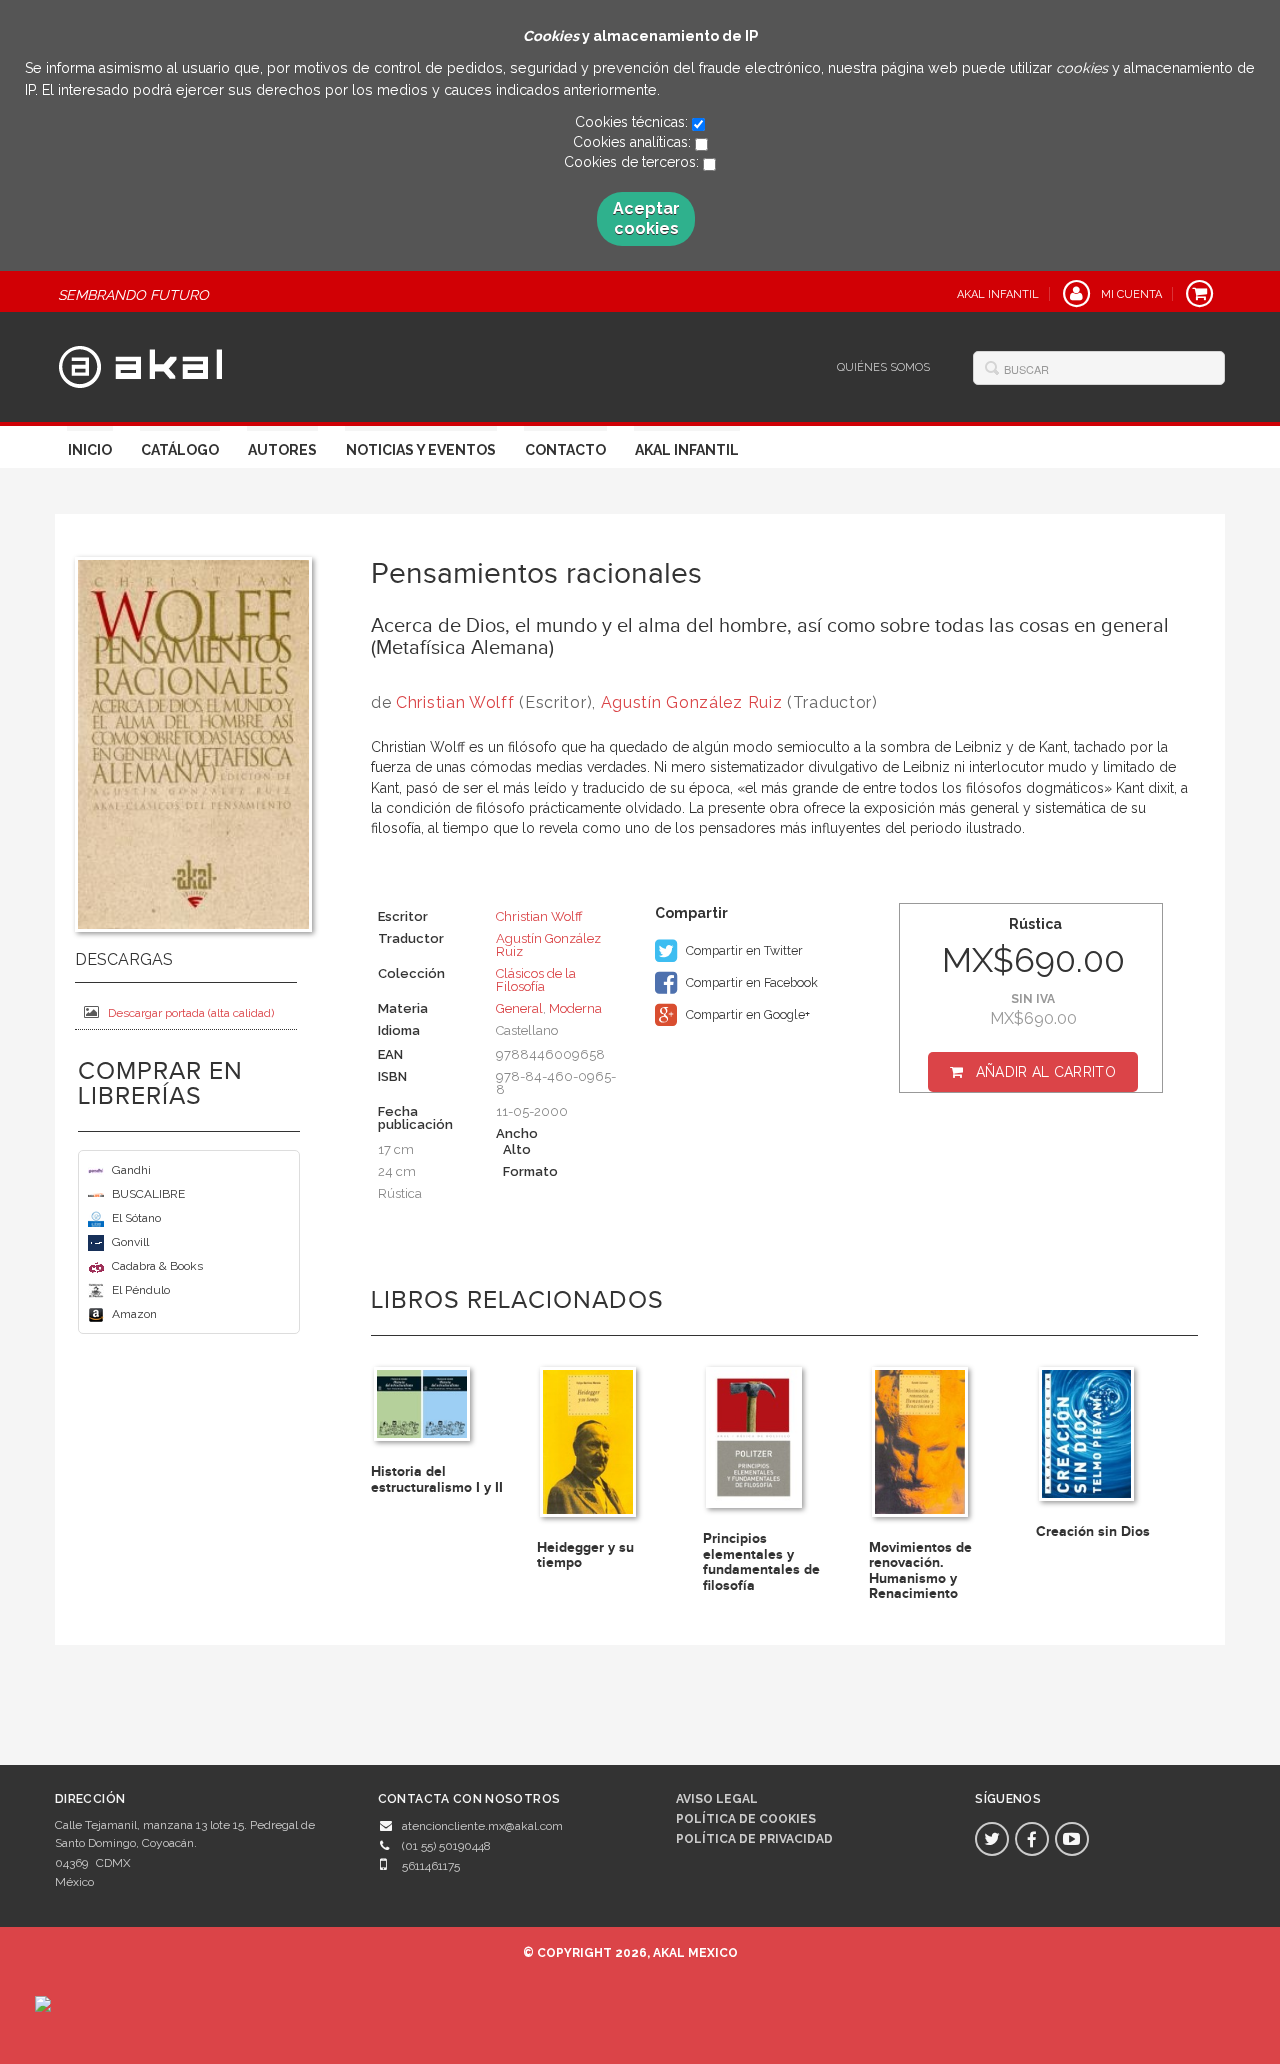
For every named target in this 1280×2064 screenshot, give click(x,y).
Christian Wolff (455, 702)
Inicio (90, 450)
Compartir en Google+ (746, 1014)
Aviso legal (717, 1799)
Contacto (565, 450)
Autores (282, 450)
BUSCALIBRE (148, 1194)
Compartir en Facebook (750, 982)
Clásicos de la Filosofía (536, 980)
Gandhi (131, 1170)
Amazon (134, 1314)
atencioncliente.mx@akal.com (482, 1826)
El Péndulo (141, 1290)
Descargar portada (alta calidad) (191, 1013)
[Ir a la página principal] (140, 364)
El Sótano (136, 1218)
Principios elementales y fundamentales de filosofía (761, 1561)
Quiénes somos (883, 367)
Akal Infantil (687, 450)
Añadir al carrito (1046, 1072)
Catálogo (180, 450)
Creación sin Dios (1093, 1531)
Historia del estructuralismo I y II (437, 1479)
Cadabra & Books (157, 1266)
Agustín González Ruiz (692, 702)
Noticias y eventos (421, 450)
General (519, 1008)
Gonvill (130, 1242)
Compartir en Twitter (743, 950)
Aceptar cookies (646, 218)
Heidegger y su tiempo (585, 1555)
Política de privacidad (754, 1839)
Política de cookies (746, 1819)
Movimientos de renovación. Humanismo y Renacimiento (920, 1570)
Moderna (575, 1008)
